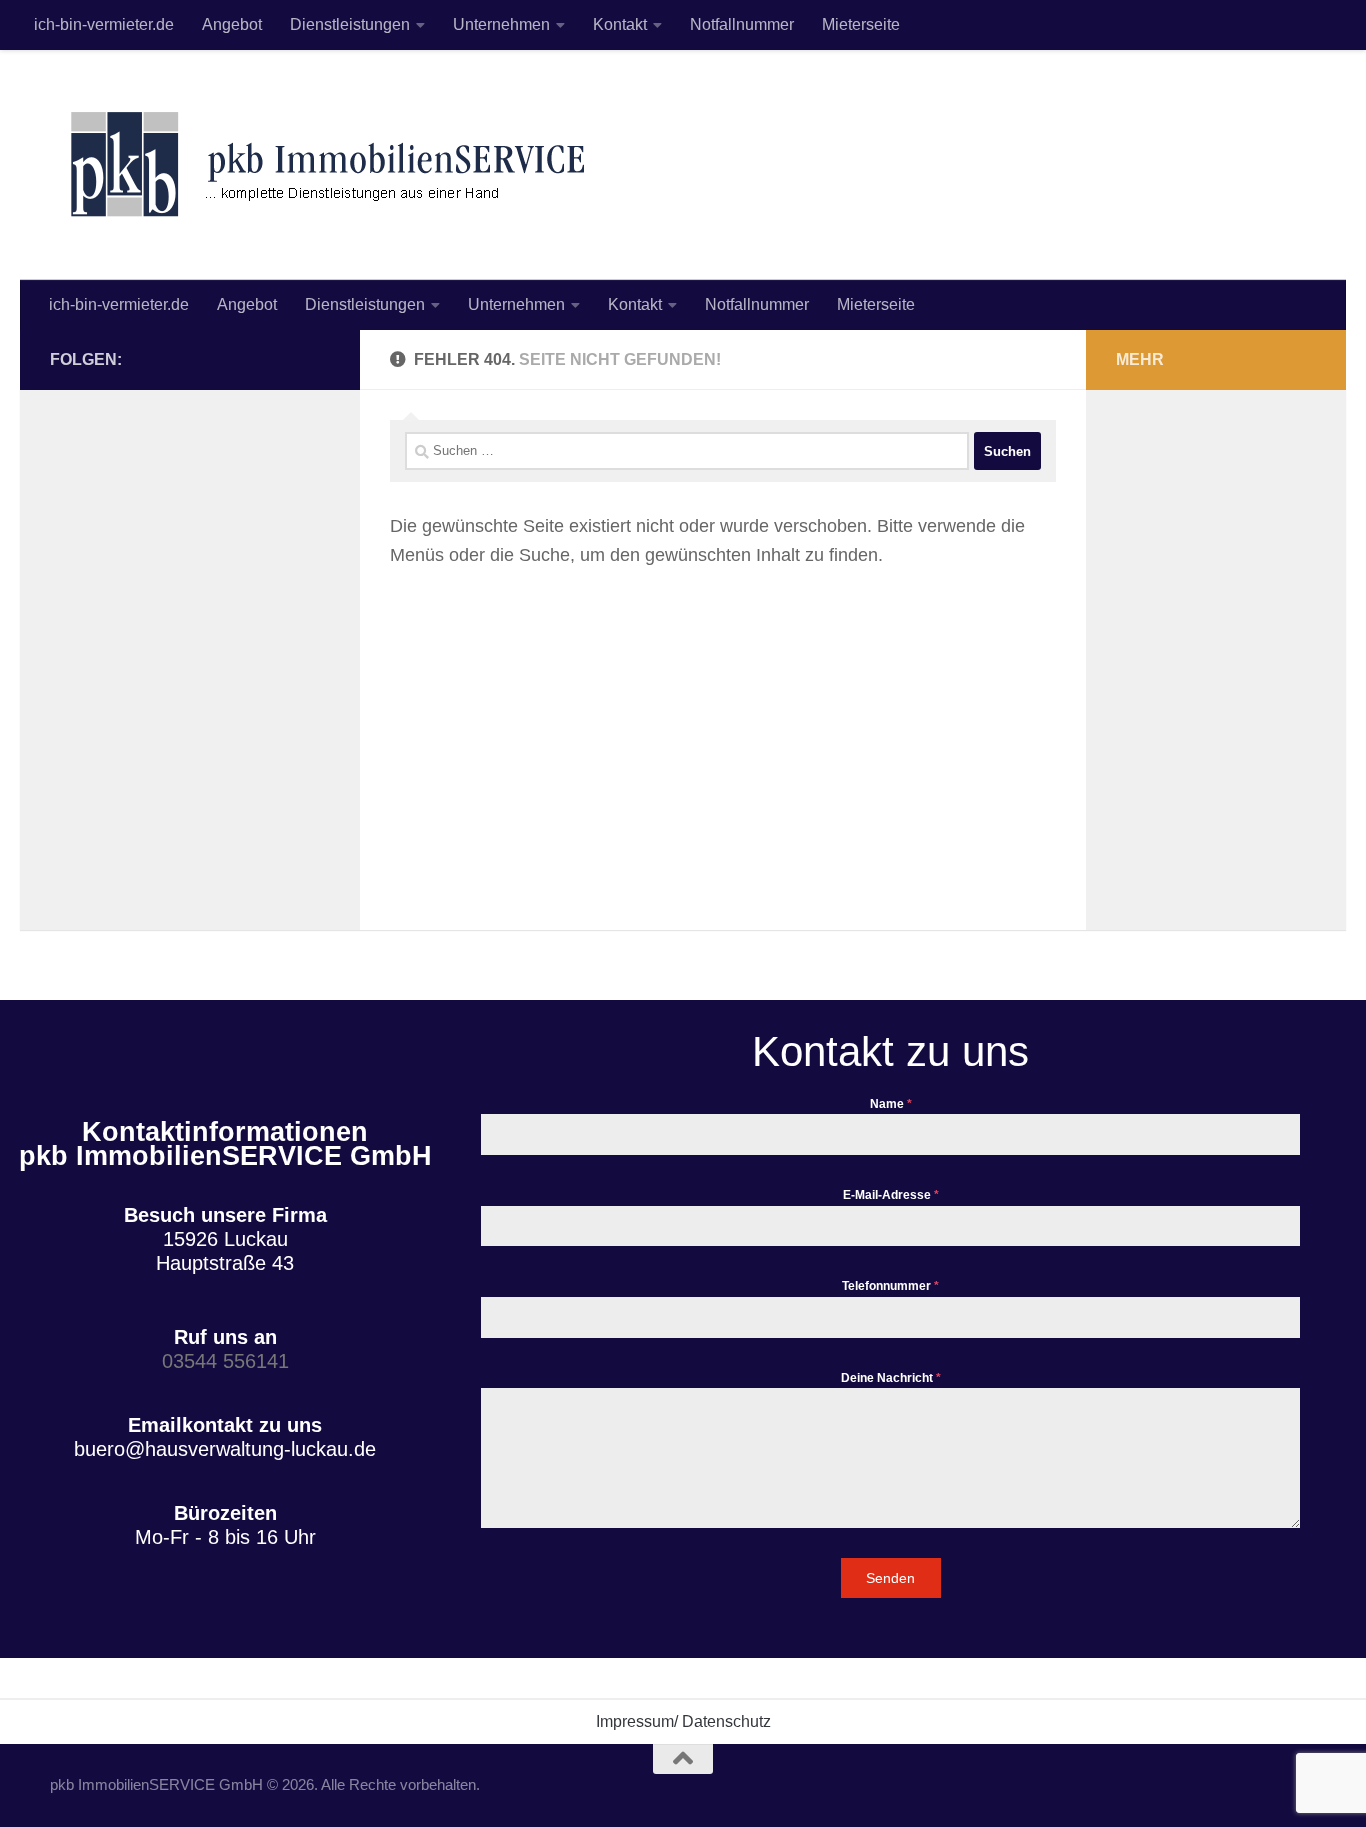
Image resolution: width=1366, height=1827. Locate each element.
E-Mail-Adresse (891, 1195)
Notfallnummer (742, 24)
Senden (890, 1578)
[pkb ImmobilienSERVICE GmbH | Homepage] (325, 165)
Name (891, 1104)
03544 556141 (225, 1361)
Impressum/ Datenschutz (683, 1721)
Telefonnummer (890, 1286)
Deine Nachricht (891, 1378)
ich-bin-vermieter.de (104, 24)
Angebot (232, 24)
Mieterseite (861, 24)
